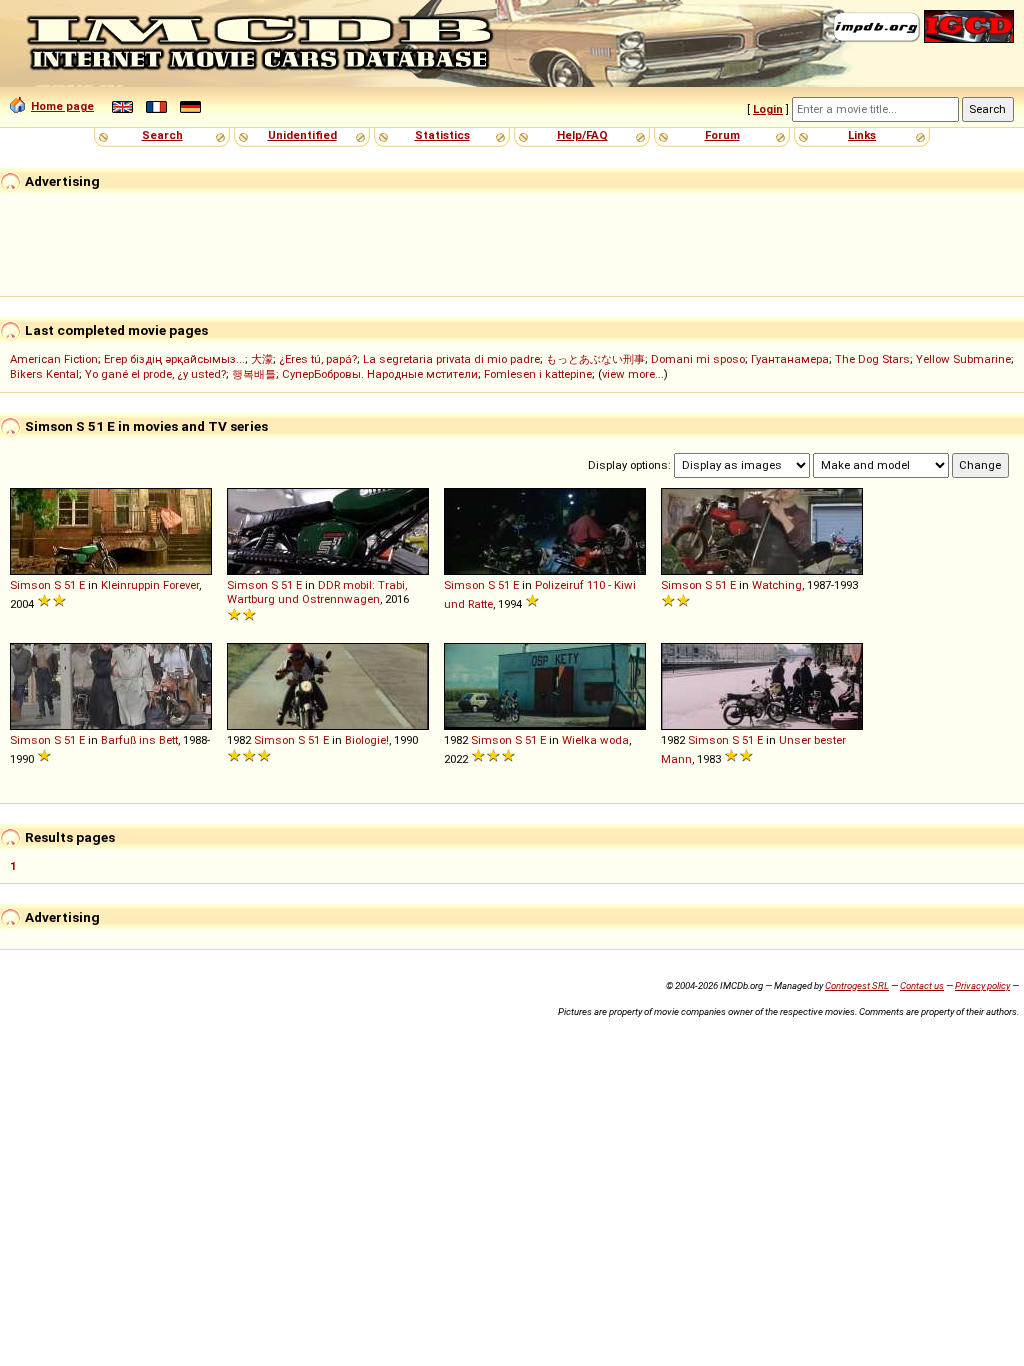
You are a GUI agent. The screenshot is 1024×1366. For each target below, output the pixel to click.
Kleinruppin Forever (150, 585)
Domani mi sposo (698, 359)
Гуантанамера (790, 359)
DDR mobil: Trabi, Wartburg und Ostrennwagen (317, 592)
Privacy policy (982, 985)
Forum (722, 135)
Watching (777, 585)
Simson (30, 585)
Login (768, 109)
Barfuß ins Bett (139, 740)
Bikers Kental (44, 374)
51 (70, 585)
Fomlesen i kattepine (538, 374)
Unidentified (302, 135)
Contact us (922, 985)
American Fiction (54, 359)
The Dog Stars (872, 359)
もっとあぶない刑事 (595, 359)
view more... (633, 374)
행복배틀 (254, 374)
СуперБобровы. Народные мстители (380, 374)
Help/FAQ (582, 135)
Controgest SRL (857, 985)
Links (862, 135)
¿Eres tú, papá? (318, 359)
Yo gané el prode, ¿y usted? (155, 374)
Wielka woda (595, 740)
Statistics (442, 135)
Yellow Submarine (963, 359)
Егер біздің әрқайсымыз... (174, 359)
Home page (62, 106)
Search (162, 135)
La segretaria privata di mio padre (451, 359)
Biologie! (367, 740)
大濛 (262, 359)
